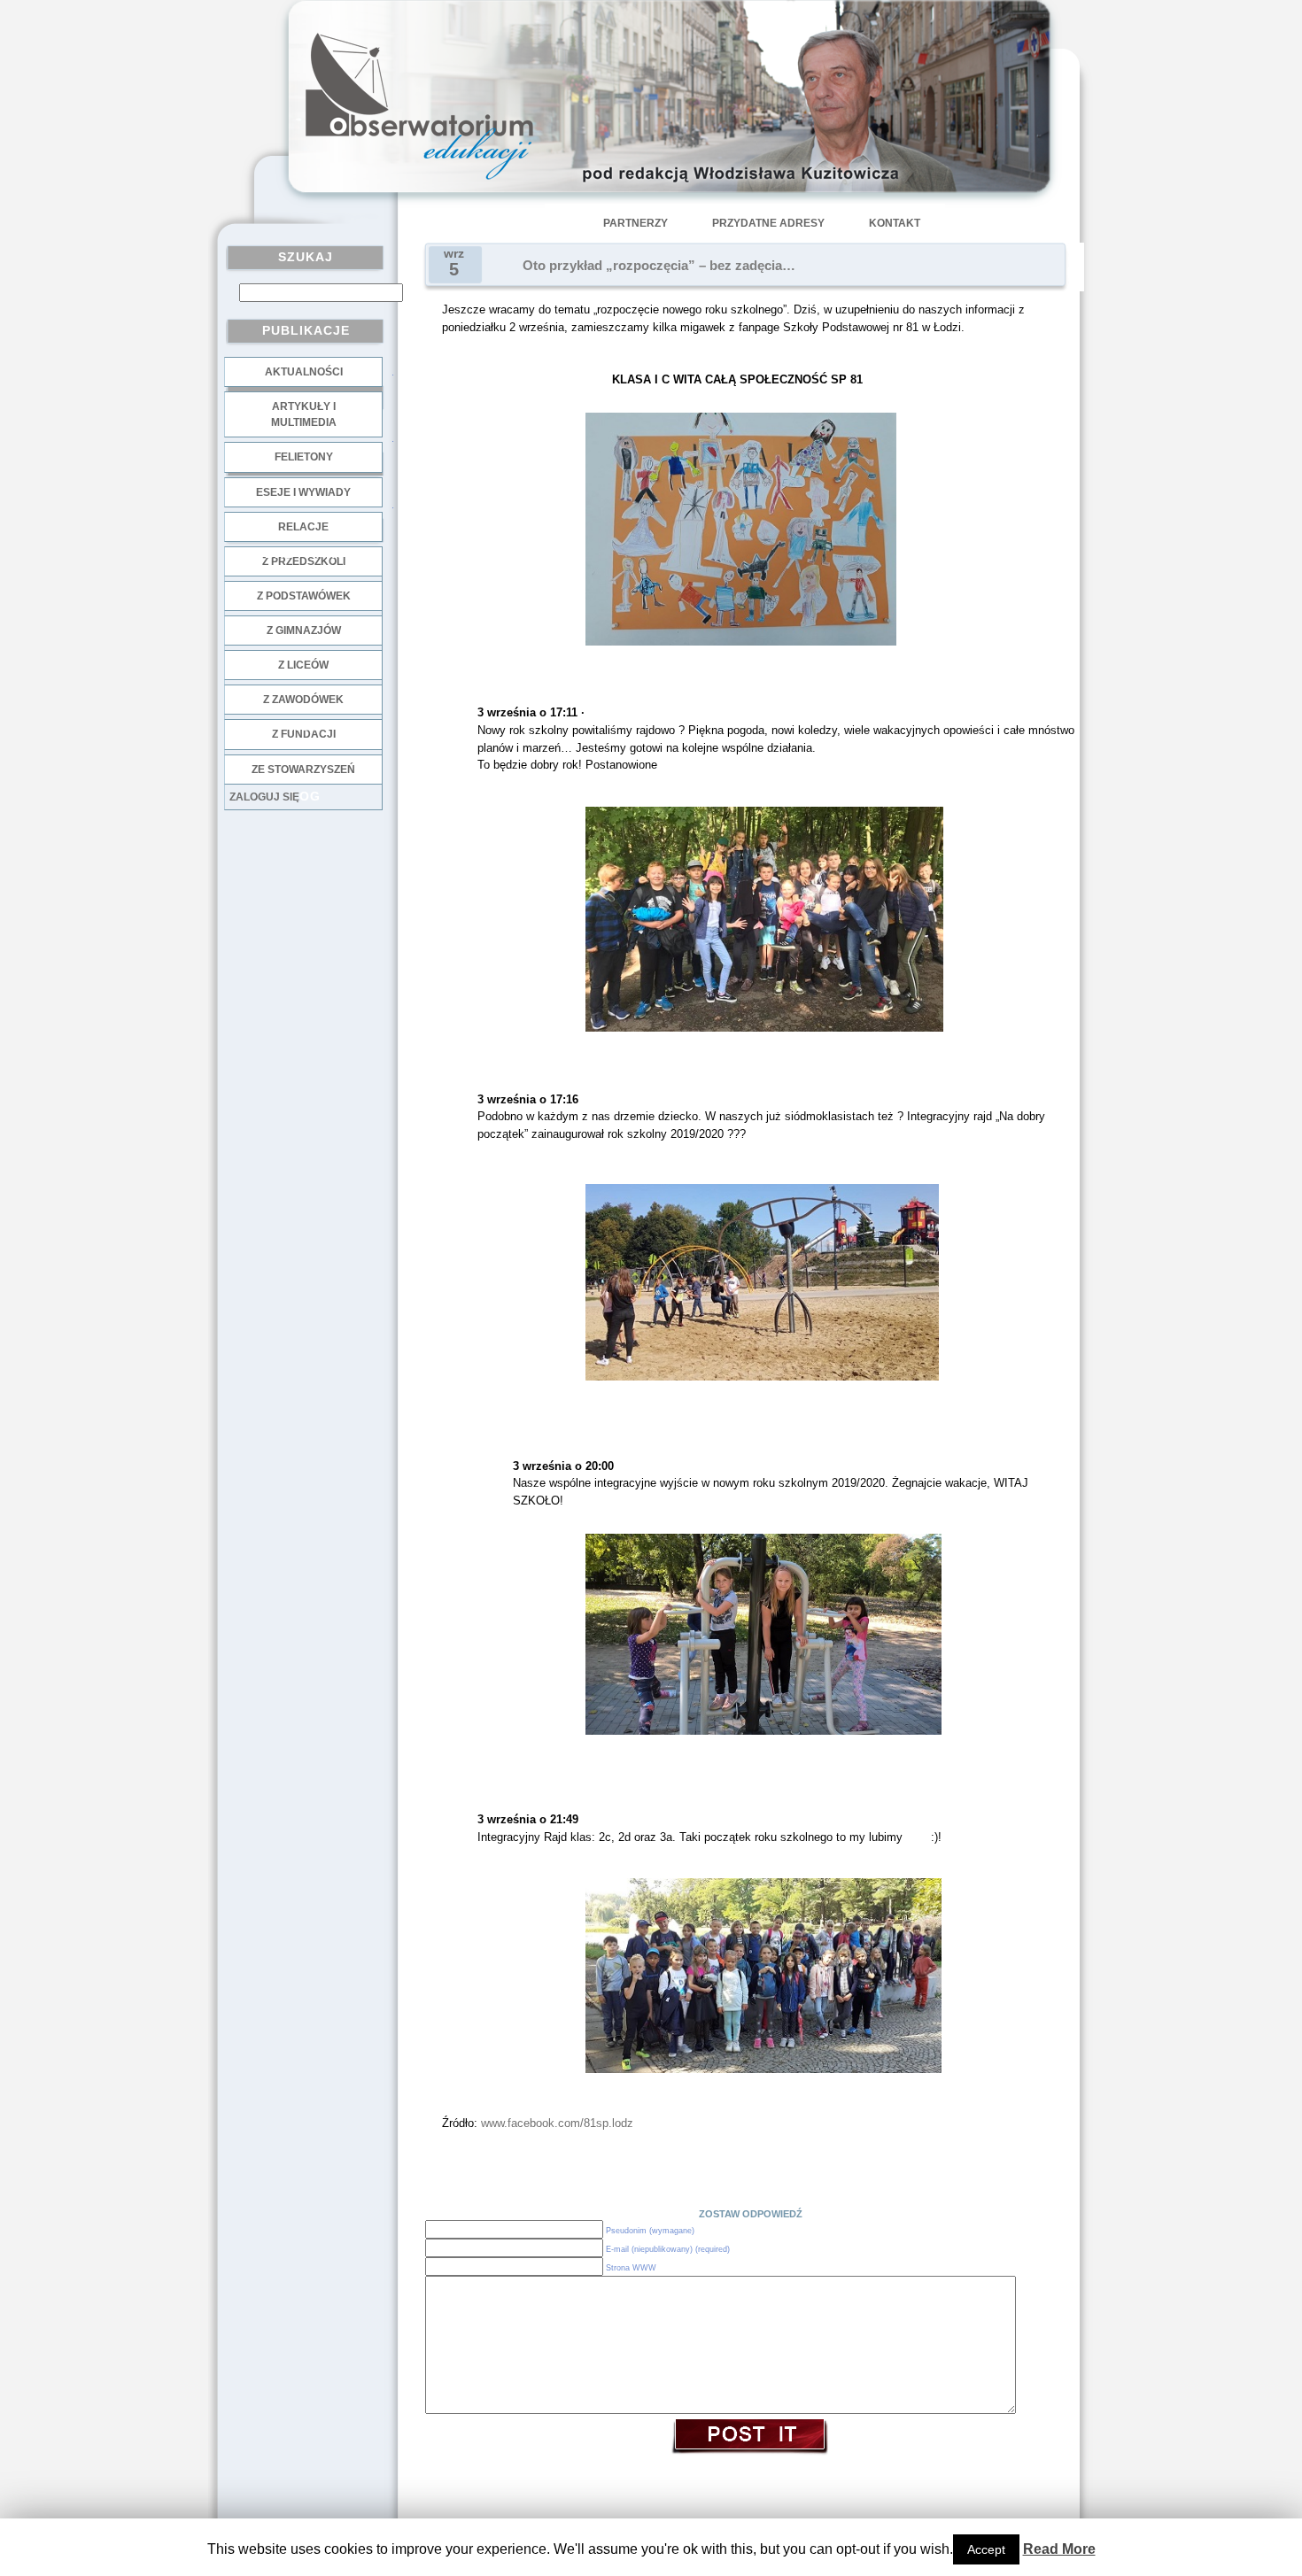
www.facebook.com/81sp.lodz (557, 2123)
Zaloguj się (264, 797)
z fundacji (304, 734)
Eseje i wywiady (303, 492)
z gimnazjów (304, 630)
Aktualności (304, 372)
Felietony (304, 457)
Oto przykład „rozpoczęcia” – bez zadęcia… (659, 266)
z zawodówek (303, 700)
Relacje (303, 527)
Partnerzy (635, 223)
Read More (1059, 2549)
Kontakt (895, 223)
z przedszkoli (304, 561)
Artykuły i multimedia (304, 414)
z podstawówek (304, 596)
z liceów (303, 665)
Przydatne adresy (768, 223)
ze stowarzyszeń (303, 770)
